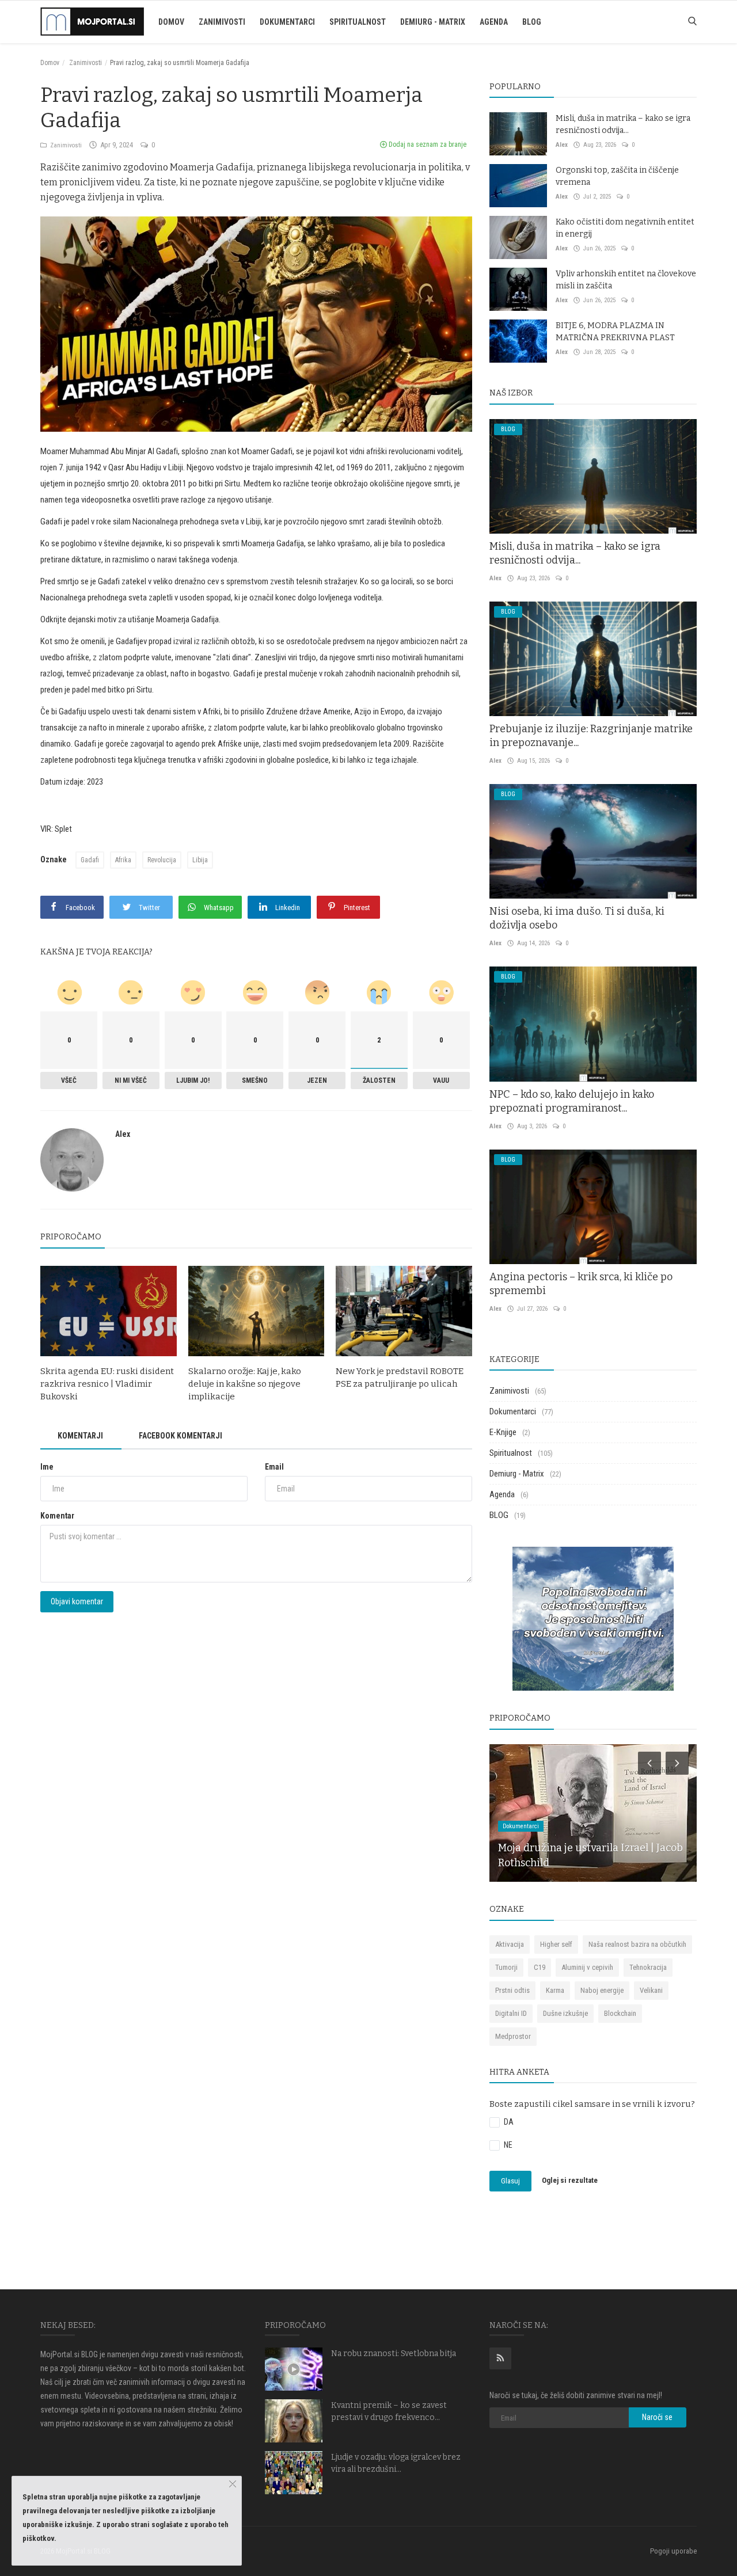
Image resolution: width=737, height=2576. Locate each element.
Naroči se (657, 2417)
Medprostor (513, 2036)
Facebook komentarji (181, 1436)
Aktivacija (510, 1944)
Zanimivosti (222, 22)
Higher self (556, 1944)
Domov (171, 22)
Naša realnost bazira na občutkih (637, 1944)
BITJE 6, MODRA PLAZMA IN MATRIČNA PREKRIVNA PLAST (615, 332)
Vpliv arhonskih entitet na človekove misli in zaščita (626, 280)
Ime (47, 1467)
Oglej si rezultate (570, 2181)
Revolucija (162, 860)
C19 (540, 1967)
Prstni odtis (512, 1990)
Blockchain (620, 2013)
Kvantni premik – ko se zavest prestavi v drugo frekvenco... (389, 2411)
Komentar (57, 1516)
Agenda (494, 22)
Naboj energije (602, 1990)
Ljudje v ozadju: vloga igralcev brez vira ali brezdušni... (396, 2463)
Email (274, 1467)
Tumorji (506, 1967)
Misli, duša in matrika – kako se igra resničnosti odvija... (623, 124)
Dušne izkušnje (565, 2013)
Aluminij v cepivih (587, 1967)
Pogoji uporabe (673, 2551)
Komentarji (80, 1436)
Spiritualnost (358, 22)
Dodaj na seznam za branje (427, 144)
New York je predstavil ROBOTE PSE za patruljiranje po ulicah (400, 1378)
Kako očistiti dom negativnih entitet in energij (625, 228)
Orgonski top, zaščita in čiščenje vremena (617, 176)
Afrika (123, 860)
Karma (555, 1990)
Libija (200, 860)
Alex (123, 1134)
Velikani (651, 1990)
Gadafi (90, 860)
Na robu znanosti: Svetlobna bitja (394, 2354)
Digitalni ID (511, 2013)
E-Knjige (503, 1432)
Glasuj (510, 2181)
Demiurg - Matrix (433, 22)
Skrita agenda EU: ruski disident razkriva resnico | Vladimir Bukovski (107, 1384)
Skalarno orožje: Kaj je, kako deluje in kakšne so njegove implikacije (245, 1384)
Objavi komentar (77, 1601)
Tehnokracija (648, 1967)
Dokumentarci (287, 22)
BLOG (532, 22)
